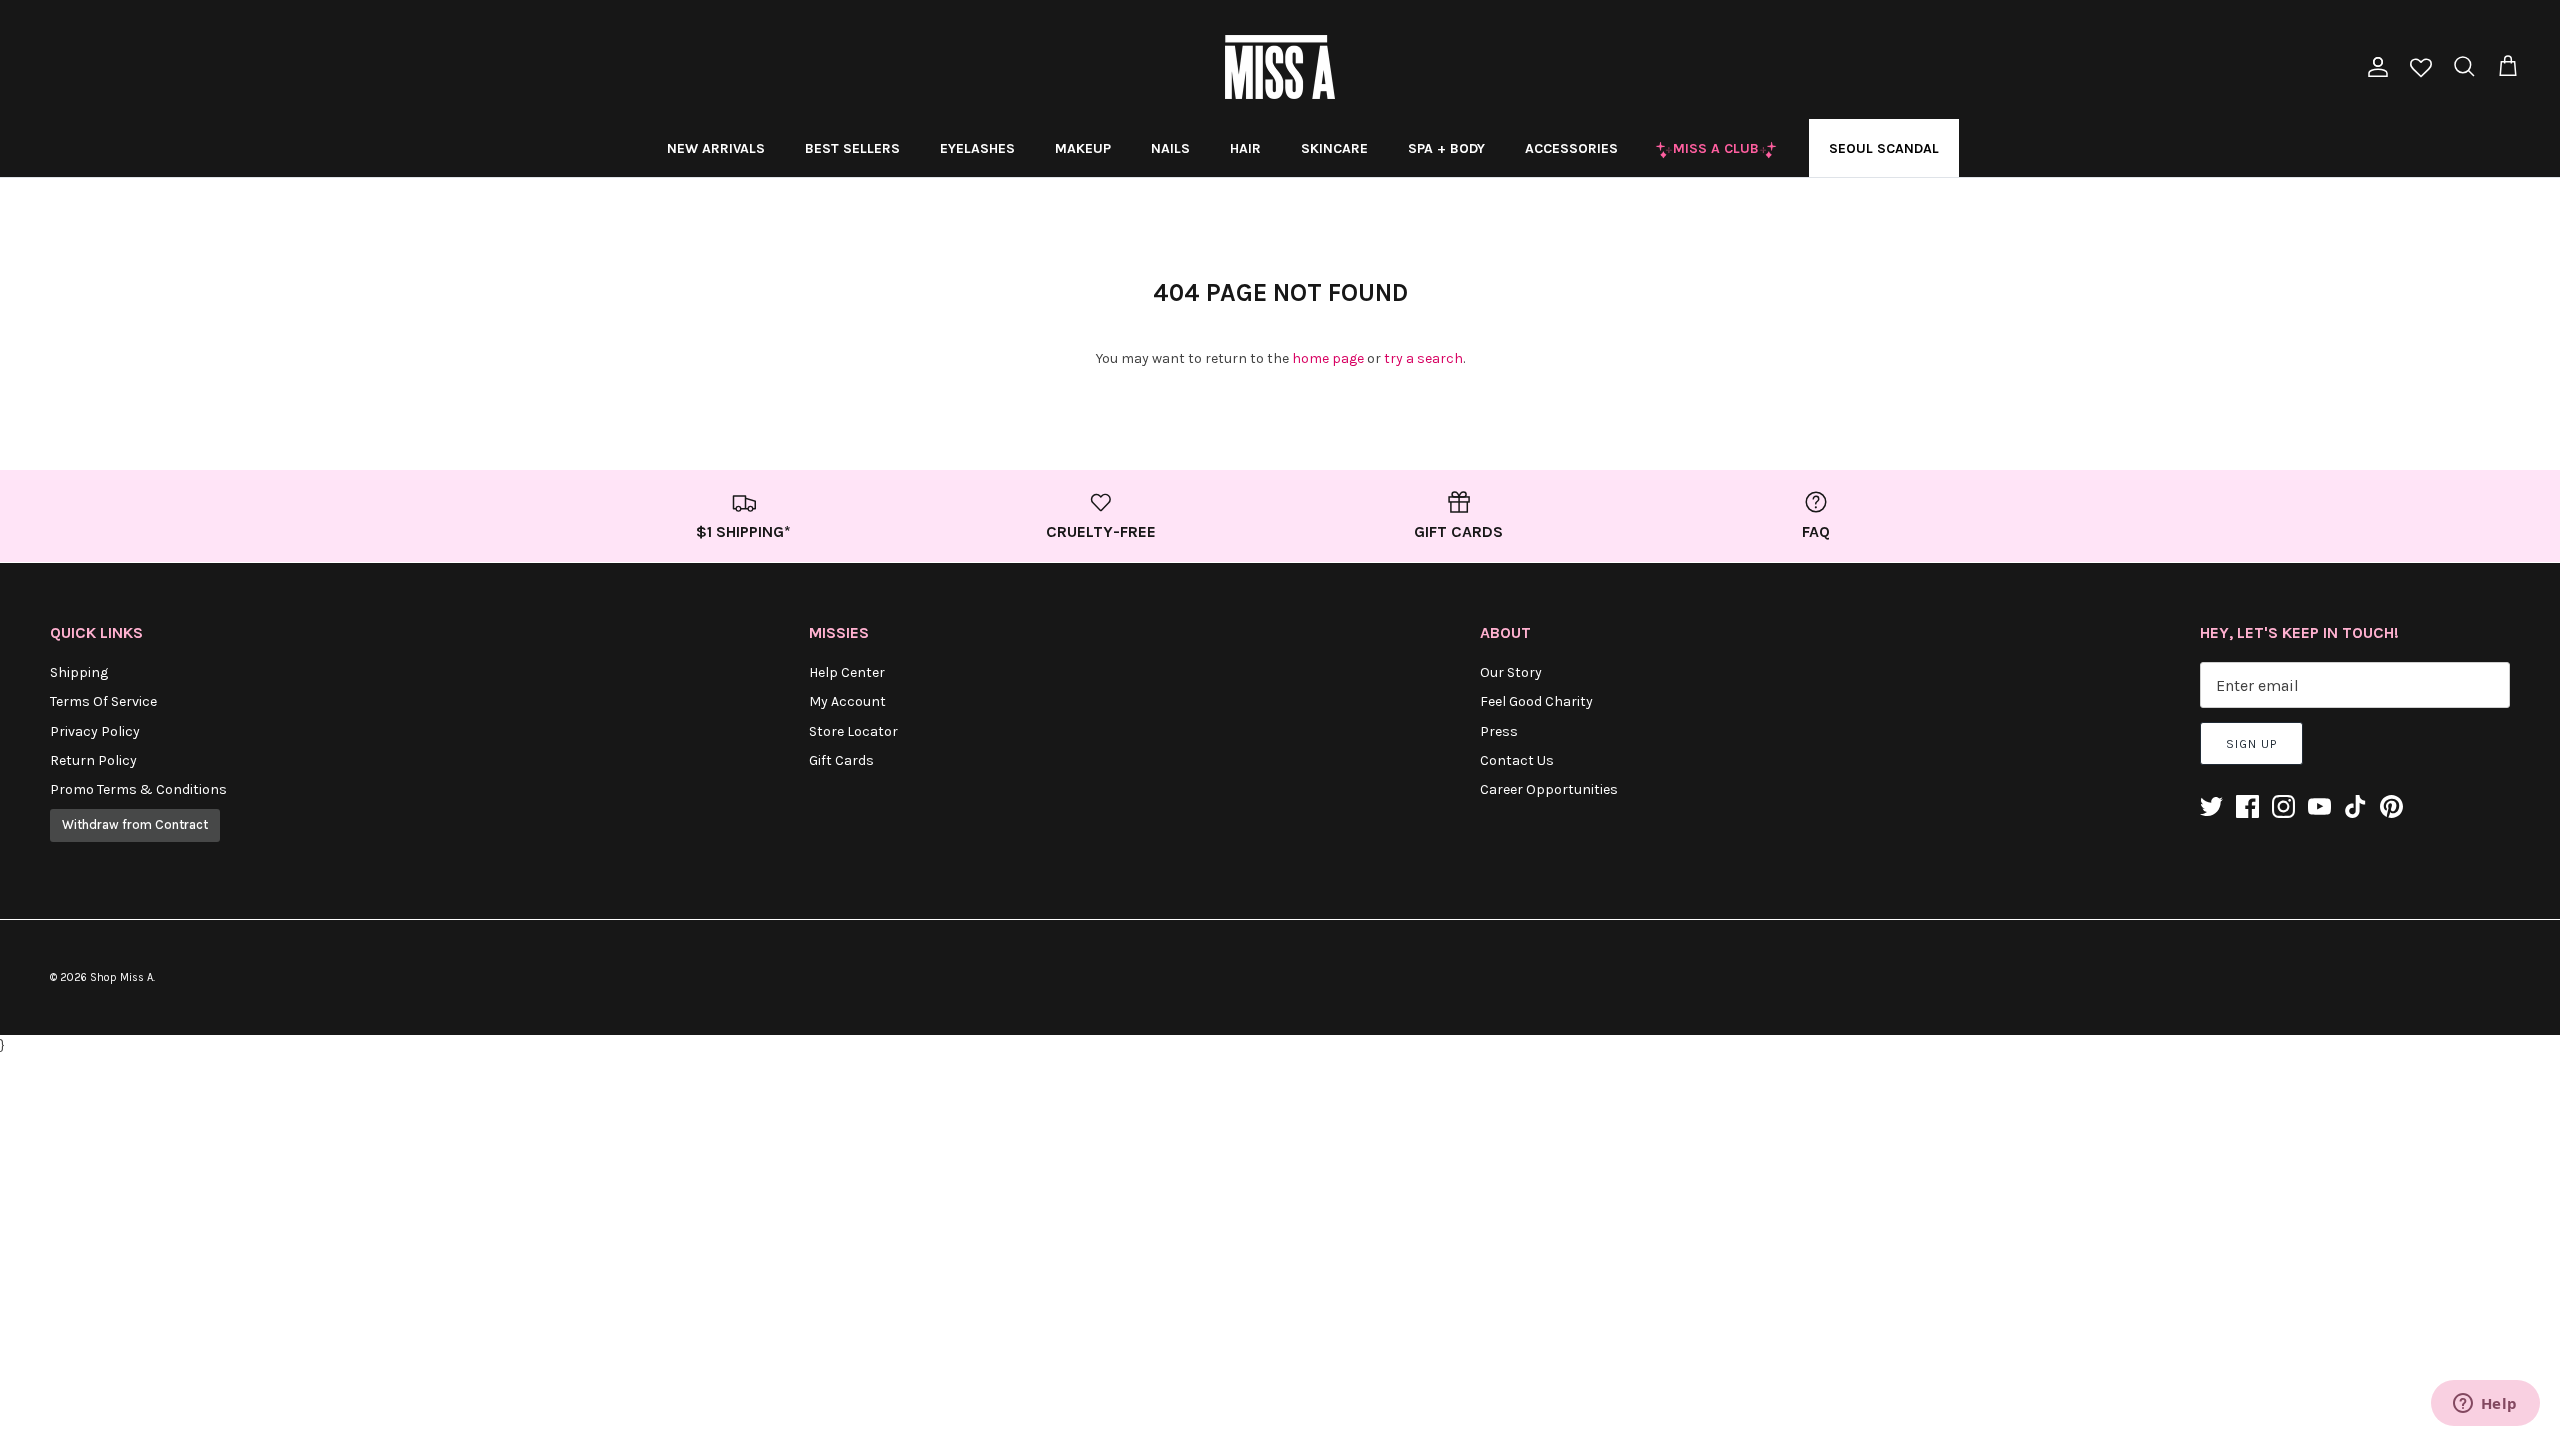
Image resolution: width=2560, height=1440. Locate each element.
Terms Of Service (103, 701)
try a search (1423, 358)
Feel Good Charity (1536, 701)
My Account (847, 701)
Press (1499, 731)
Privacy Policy (95, 731)
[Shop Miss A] (1280, 67)
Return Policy (93, 760)
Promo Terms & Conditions (138, 789)
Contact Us (1517, 760)
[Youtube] (2319, 806)
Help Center (847, 672)
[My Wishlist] (2421, 69)
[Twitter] (2211, 806)
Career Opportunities (1549, 789)
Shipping (79, 672)
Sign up (2251, 744)
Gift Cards (841, 760)
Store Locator (853, 731)
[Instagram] (2283, 806)
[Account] (2374, 67)
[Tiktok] (2355, 806)
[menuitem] (716, 148)
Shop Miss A (121, 977)
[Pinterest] (2391, 806)
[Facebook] (2247, 806)
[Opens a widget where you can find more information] (2485, 1405)
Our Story (1511, 672)
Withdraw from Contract (135, 824)
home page (1328, 358)
